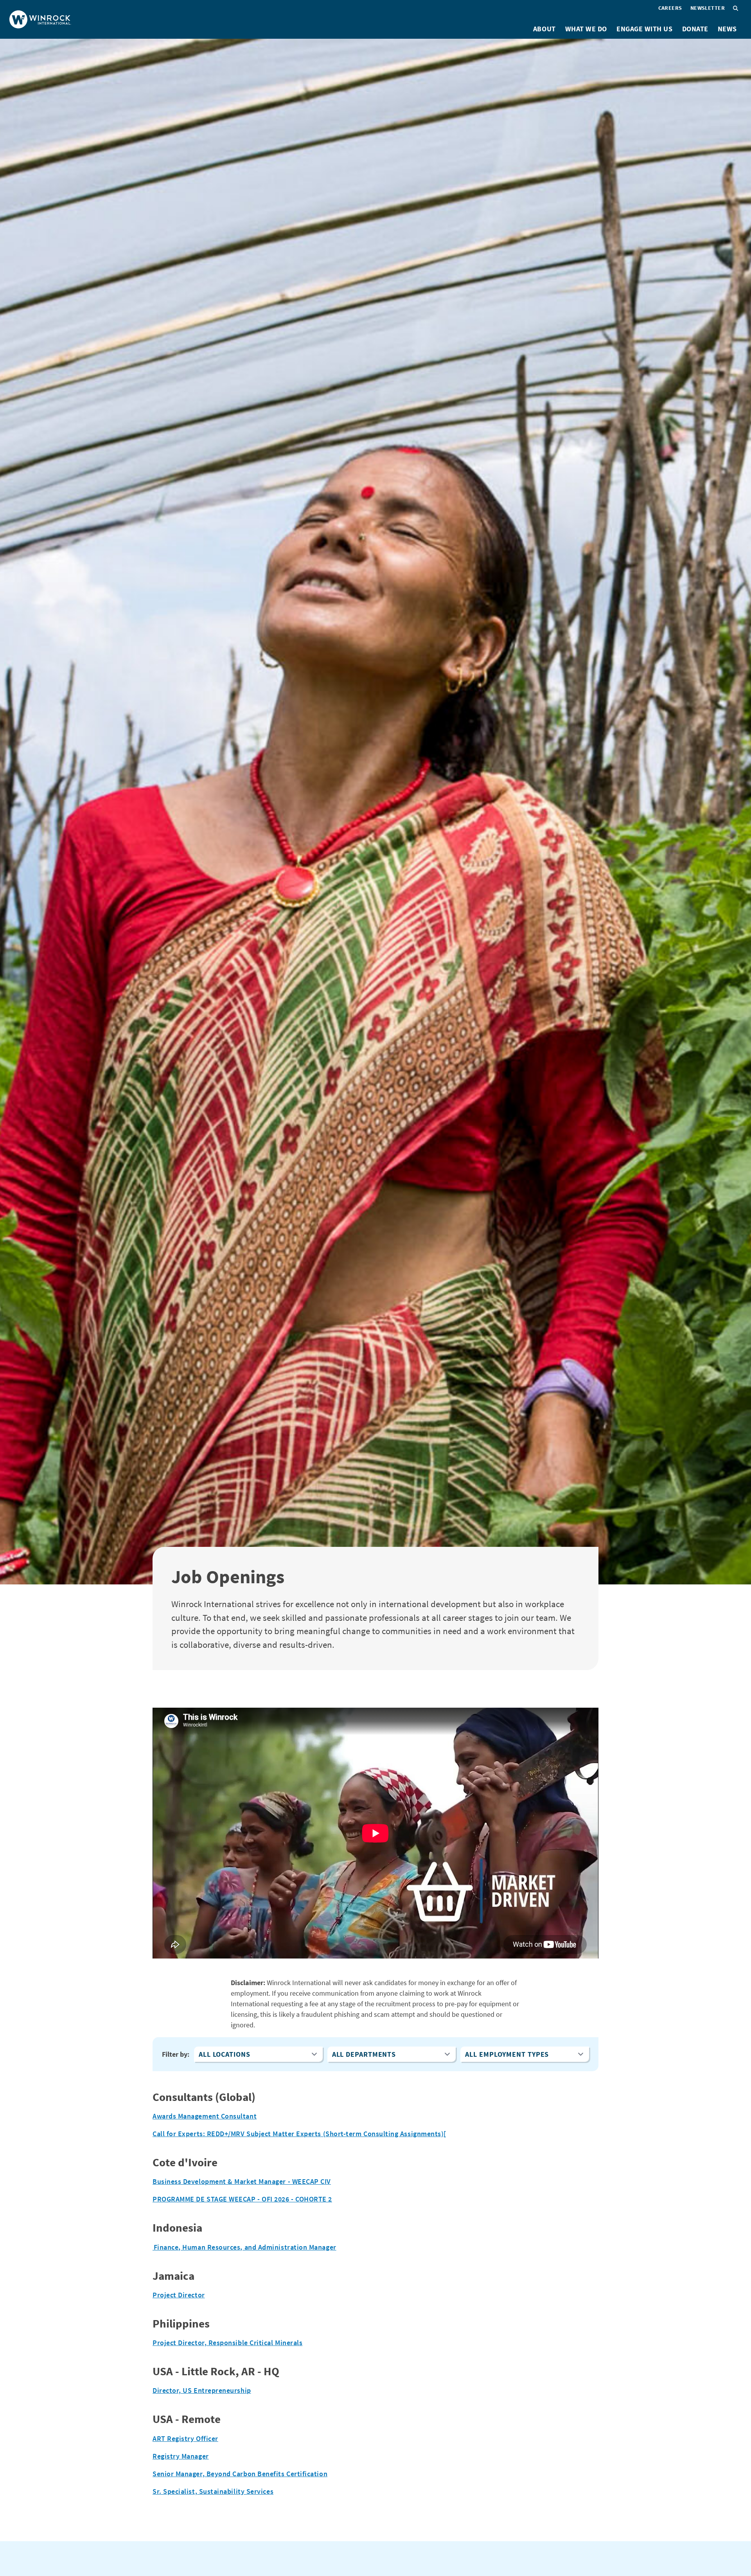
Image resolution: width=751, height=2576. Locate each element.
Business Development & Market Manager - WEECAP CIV (242, 2181)
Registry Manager (181, 2456)
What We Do (586, 29)
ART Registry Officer (185, 2438)
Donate (695, 29)
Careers (670, 8)
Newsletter (708, 8)
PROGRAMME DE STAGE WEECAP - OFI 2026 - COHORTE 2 (242, 2199)
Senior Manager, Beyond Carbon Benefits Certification (240, 2474)
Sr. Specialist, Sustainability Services (213, 2491)
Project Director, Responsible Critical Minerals (227, 2343)
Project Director (179, 2295)
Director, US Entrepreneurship (202, 2390)
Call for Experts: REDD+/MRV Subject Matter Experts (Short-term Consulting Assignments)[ (299, 2134)
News (727, 29)
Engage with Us (645, 29)
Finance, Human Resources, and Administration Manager (244, 2247)
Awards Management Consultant (205, 2116)
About (544, 29)
